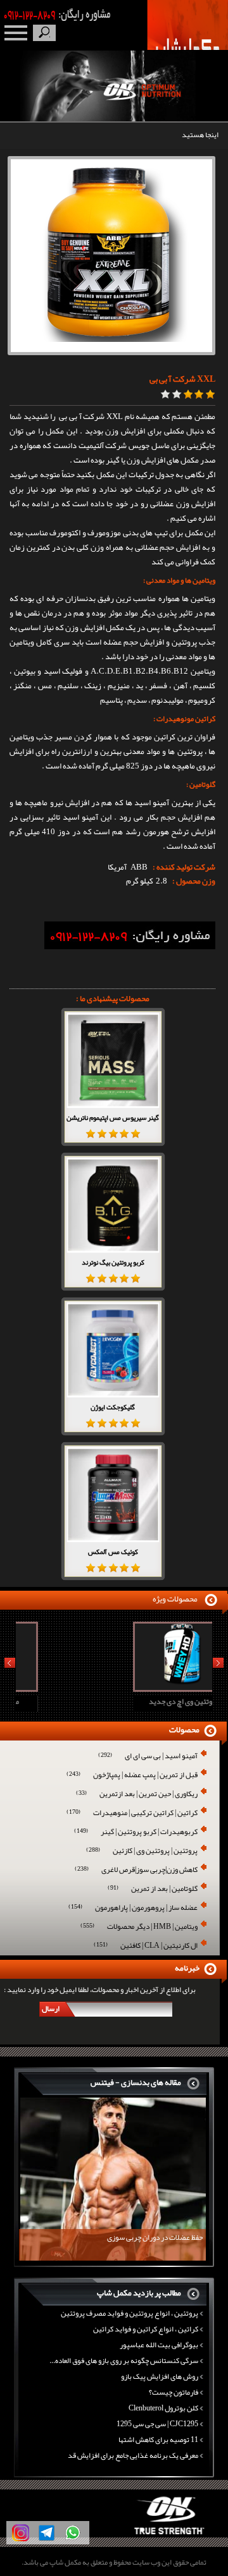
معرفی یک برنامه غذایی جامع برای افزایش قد (133, 2455)
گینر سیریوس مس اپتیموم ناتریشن (113, 1117)
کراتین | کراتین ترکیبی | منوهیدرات (132, 1814)
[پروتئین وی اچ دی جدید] (112, 1687)
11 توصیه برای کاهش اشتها (158, 2439)
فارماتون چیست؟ (174, 2392)
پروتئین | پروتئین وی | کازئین (142, 1851)
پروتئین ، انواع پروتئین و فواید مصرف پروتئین (130, 2313)
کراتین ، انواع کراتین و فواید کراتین (146, 2329)
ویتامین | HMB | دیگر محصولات (139, 1927)
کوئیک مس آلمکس (113, 1552)
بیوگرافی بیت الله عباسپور (159, 2345)
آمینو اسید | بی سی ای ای (148, 1757)
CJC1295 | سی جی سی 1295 (157, 2424)
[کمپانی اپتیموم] (114, 2535)
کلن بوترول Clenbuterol (163, 2408)
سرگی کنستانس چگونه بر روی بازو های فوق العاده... (124, 2360)
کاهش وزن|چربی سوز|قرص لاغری (136, 1870)
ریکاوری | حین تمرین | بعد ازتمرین (137, 1795)
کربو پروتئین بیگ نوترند (113, 1262)
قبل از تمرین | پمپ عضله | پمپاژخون (132, 1776)
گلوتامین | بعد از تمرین (153, 1889)
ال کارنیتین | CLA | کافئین (146, 1946)
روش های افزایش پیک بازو (160, 2376)
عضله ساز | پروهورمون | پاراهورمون (133, 1908)
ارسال (51, 2008)
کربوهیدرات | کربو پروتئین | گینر (136, 1832)
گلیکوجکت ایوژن (113, 1407)
